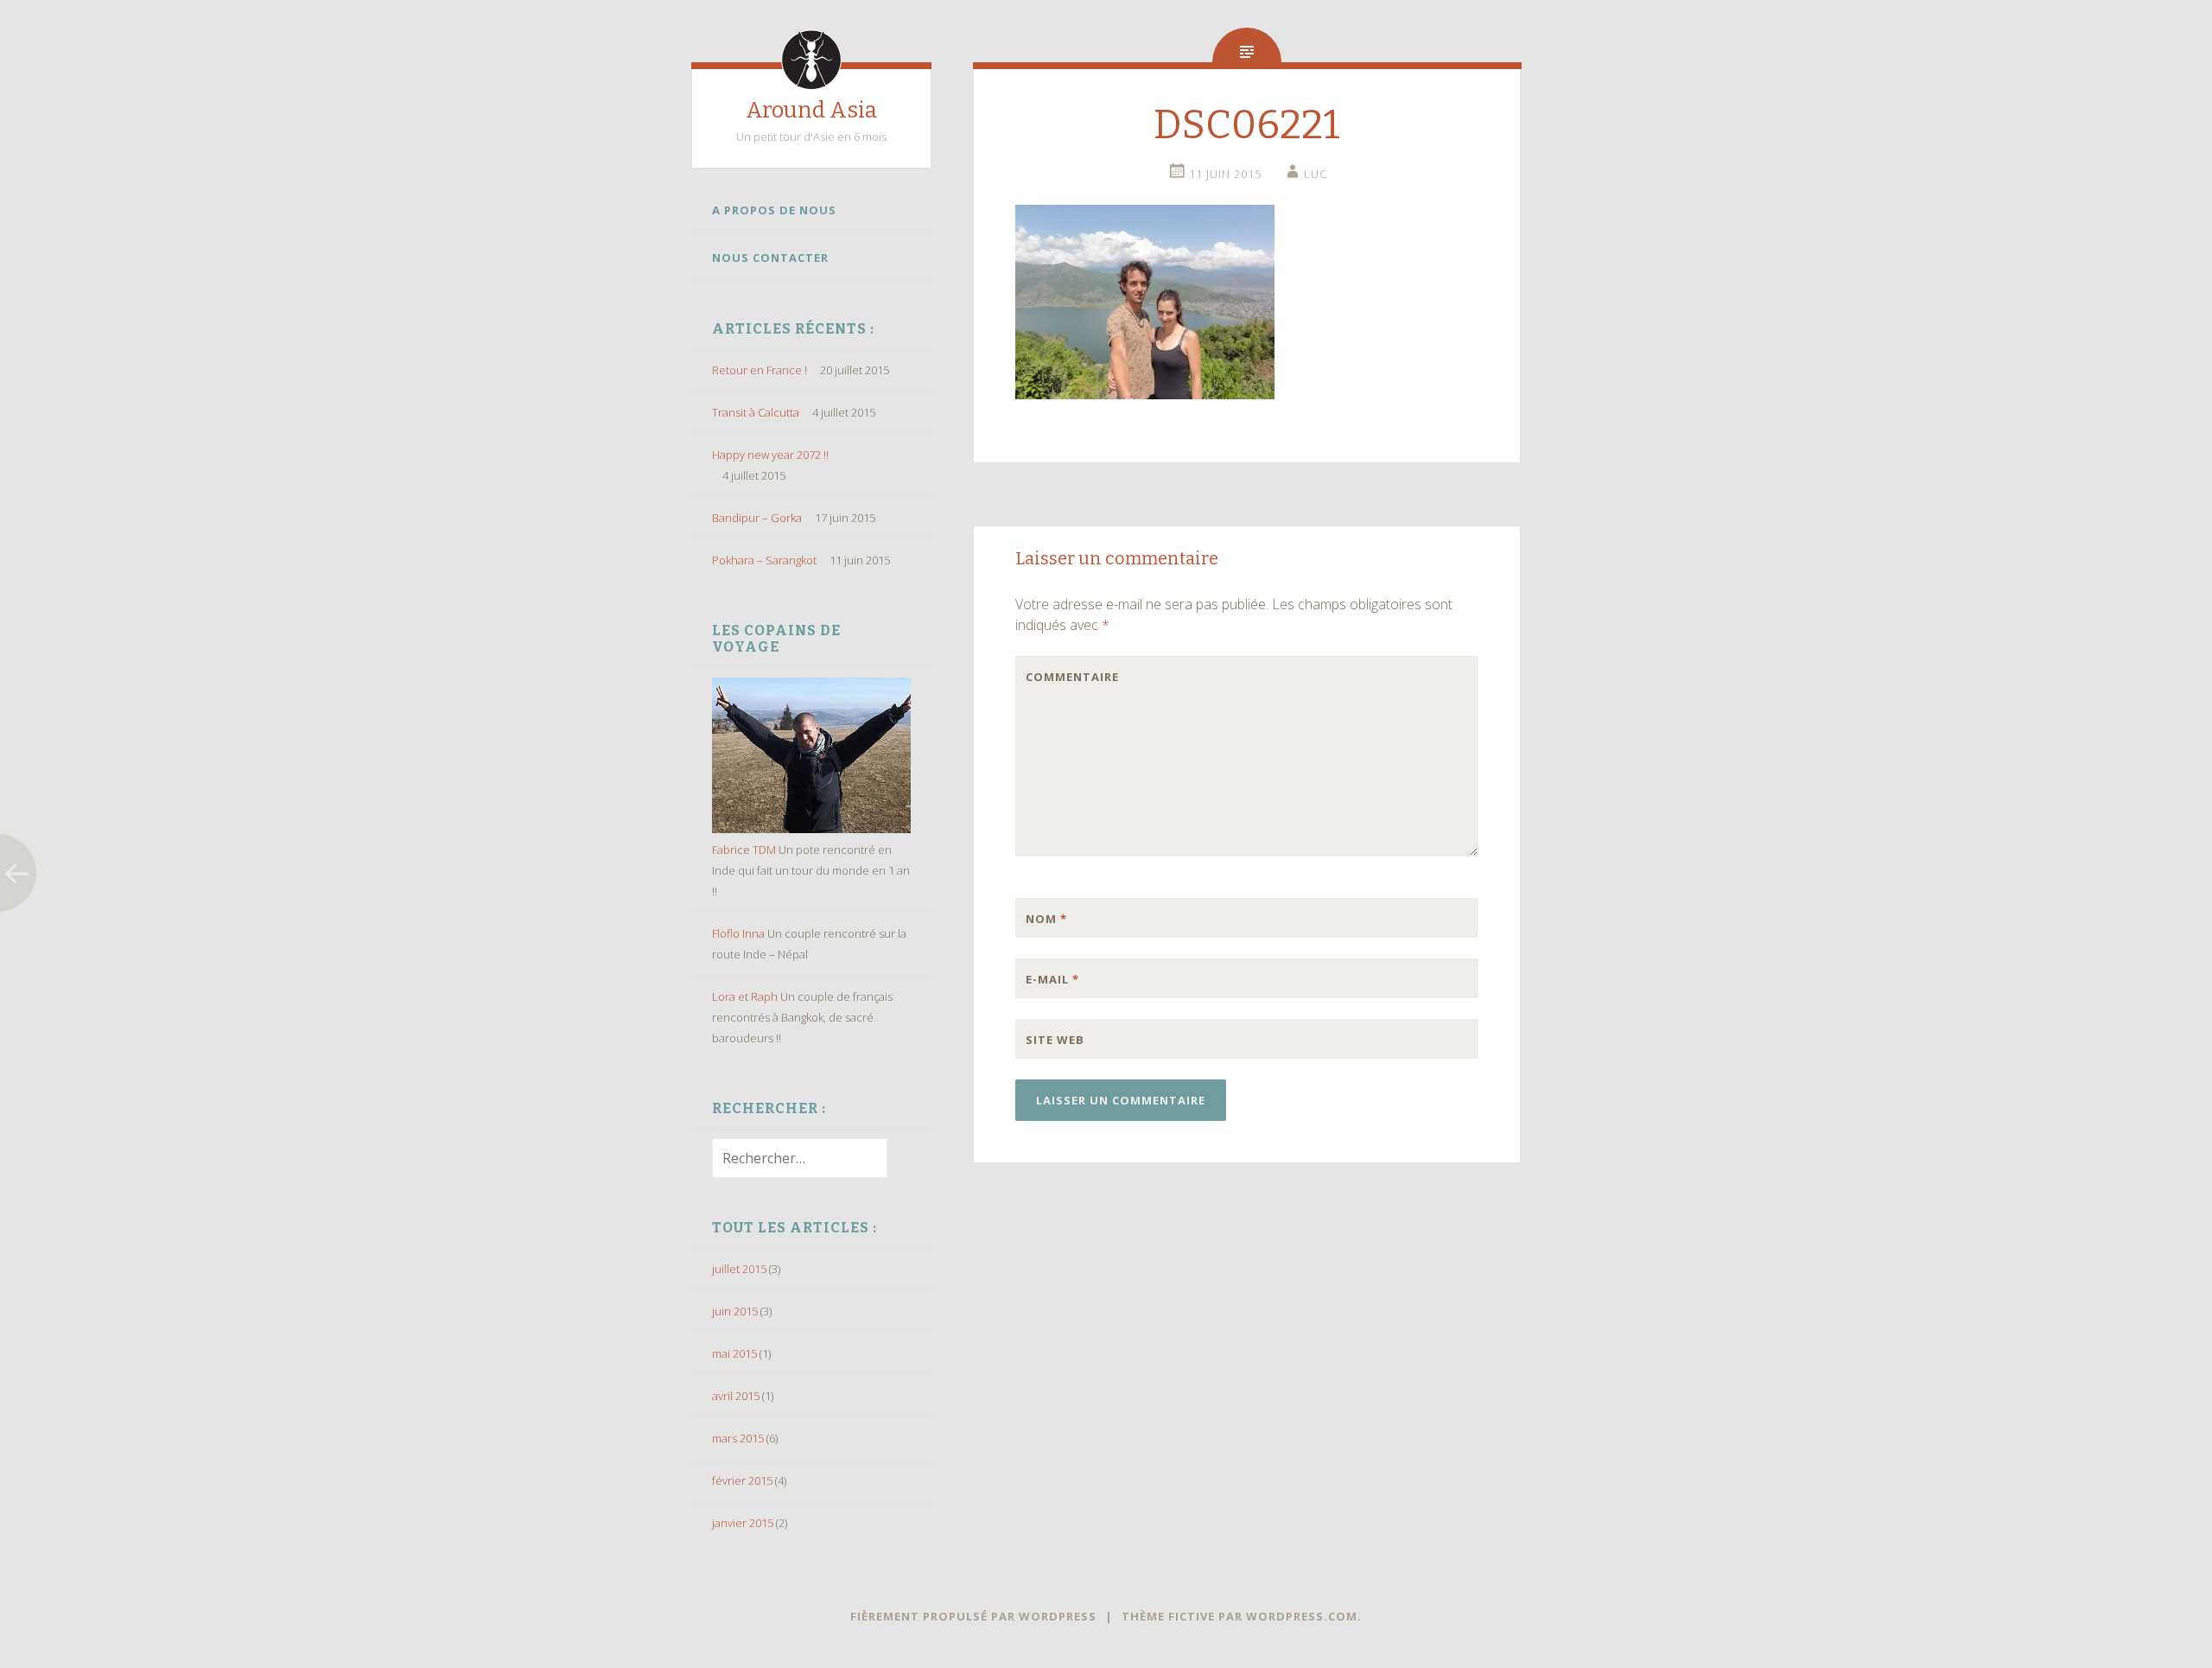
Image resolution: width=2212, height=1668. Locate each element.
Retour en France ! (760, 370)
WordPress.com (1302, 1616)
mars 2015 (738, 1438)
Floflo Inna (738, 933)
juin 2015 (735, 1311)
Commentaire (1062, 677)
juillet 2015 (739, 1269)
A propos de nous (774, 210)
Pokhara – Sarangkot (764, 560)
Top (2171, 1627)
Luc (1316, 174)
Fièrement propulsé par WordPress (973, 1616)
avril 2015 (736, 1396)
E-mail (1052, 979)
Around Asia (811, 110)
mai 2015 (734, 1353)
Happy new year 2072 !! (770, 455)
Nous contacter (770, 258)
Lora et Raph (745, 996)
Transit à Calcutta (756, 412)
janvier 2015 (743, 1523)
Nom (1046, 919)
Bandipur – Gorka (757, 518)
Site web (1055, 1040)
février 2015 (742, 1480)
